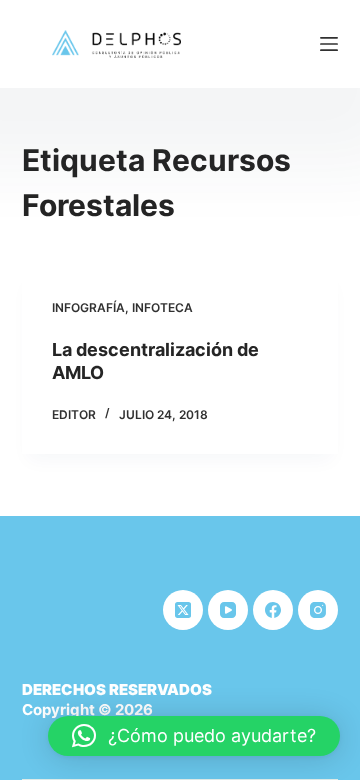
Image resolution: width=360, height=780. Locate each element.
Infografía (88, 307)
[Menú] (329, 44)
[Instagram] (318, 610)
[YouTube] (228, 610)
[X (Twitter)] (183, 610)
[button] (194, 736)
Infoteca (162, 307)
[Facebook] (273, 610)
